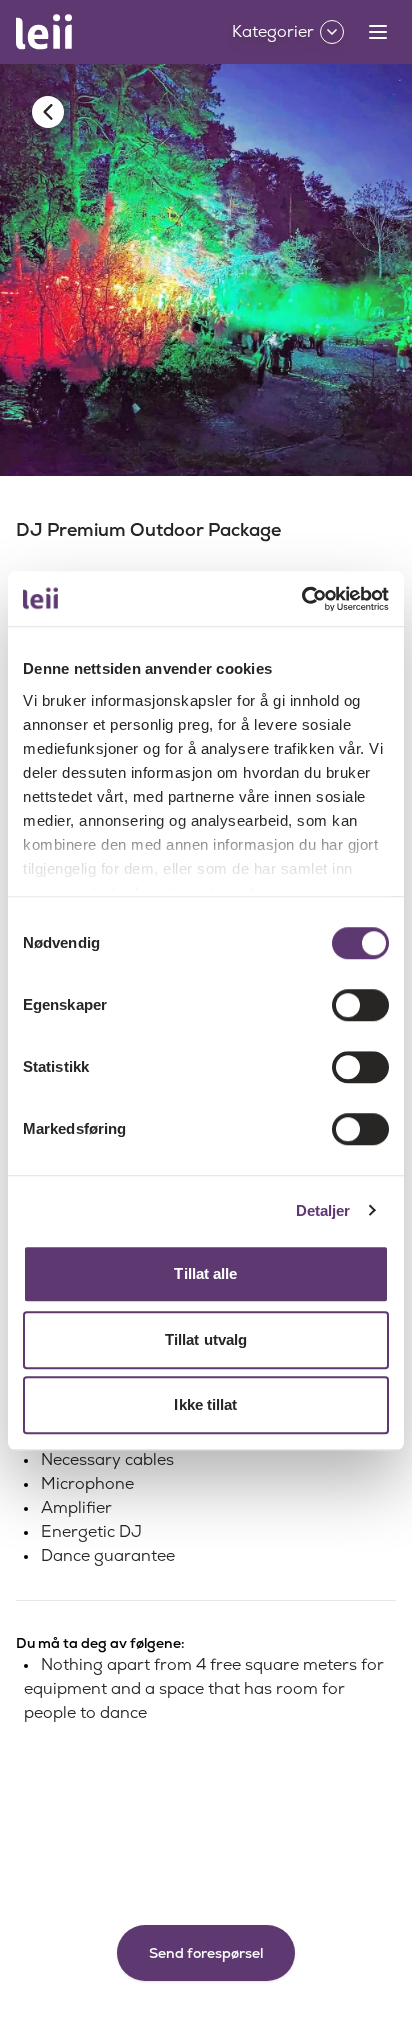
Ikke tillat (205, 1404)
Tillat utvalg (206, 1339)
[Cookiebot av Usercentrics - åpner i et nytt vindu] (301, 599)
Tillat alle (205, 1273)
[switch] (360, 1005)
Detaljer (323, 1210)
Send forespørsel (206, 1953)
